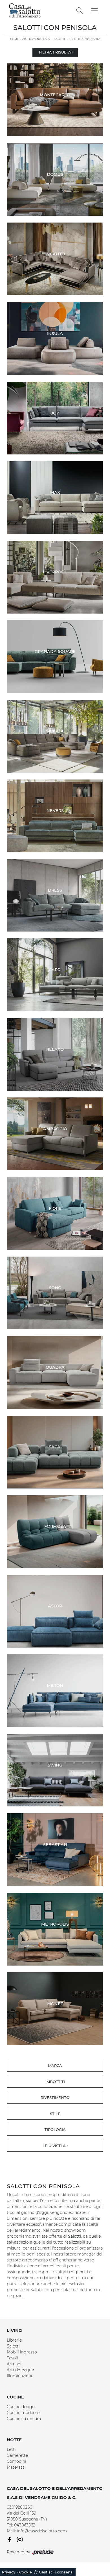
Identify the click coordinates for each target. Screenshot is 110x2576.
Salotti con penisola (85, 39)
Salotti (60, 39)
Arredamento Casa (36, 39)
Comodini (16, 2461)
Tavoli (12, 2358)
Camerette (17, 2455)
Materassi (16, 2467)
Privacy (9, 2572)
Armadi (14, 2364)
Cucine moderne (23, 2413)
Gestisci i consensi (56, 2572)
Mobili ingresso (22, 2352)
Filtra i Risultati (57, 52)
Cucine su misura (24, 2419)
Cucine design (21, 2407)
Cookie (26, 2572)
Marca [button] (55, 2066)
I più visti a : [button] (55, 2146)
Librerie (14, 2340)
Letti (11, 2449)
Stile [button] (55, 2114)
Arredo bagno (20, 2370)
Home (14, 39)
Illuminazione (20, 2376)
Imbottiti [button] (55, 2082)
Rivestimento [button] (55, 2097)
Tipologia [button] (55, 2129)
